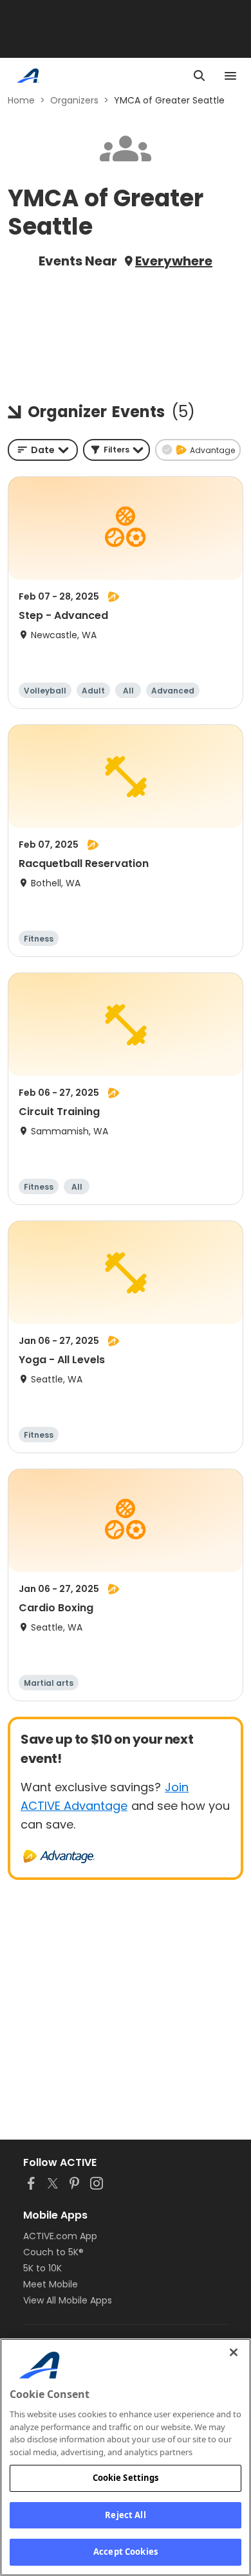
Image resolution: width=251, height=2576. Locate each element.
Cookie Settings (126, 2478)
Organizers (74, 100)
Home (21, 100)
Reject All (125, 2515)
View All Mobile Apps (68, 2300)
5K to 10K (42, 2268)
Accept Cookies (126, 2552)
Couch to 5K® (53, 2252)
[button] (116, 450)
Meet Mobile (51, 2284)
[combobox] (43, 450)
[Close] (234, 2352)
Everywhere (174, 261)
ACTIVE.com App (60, 2236)
